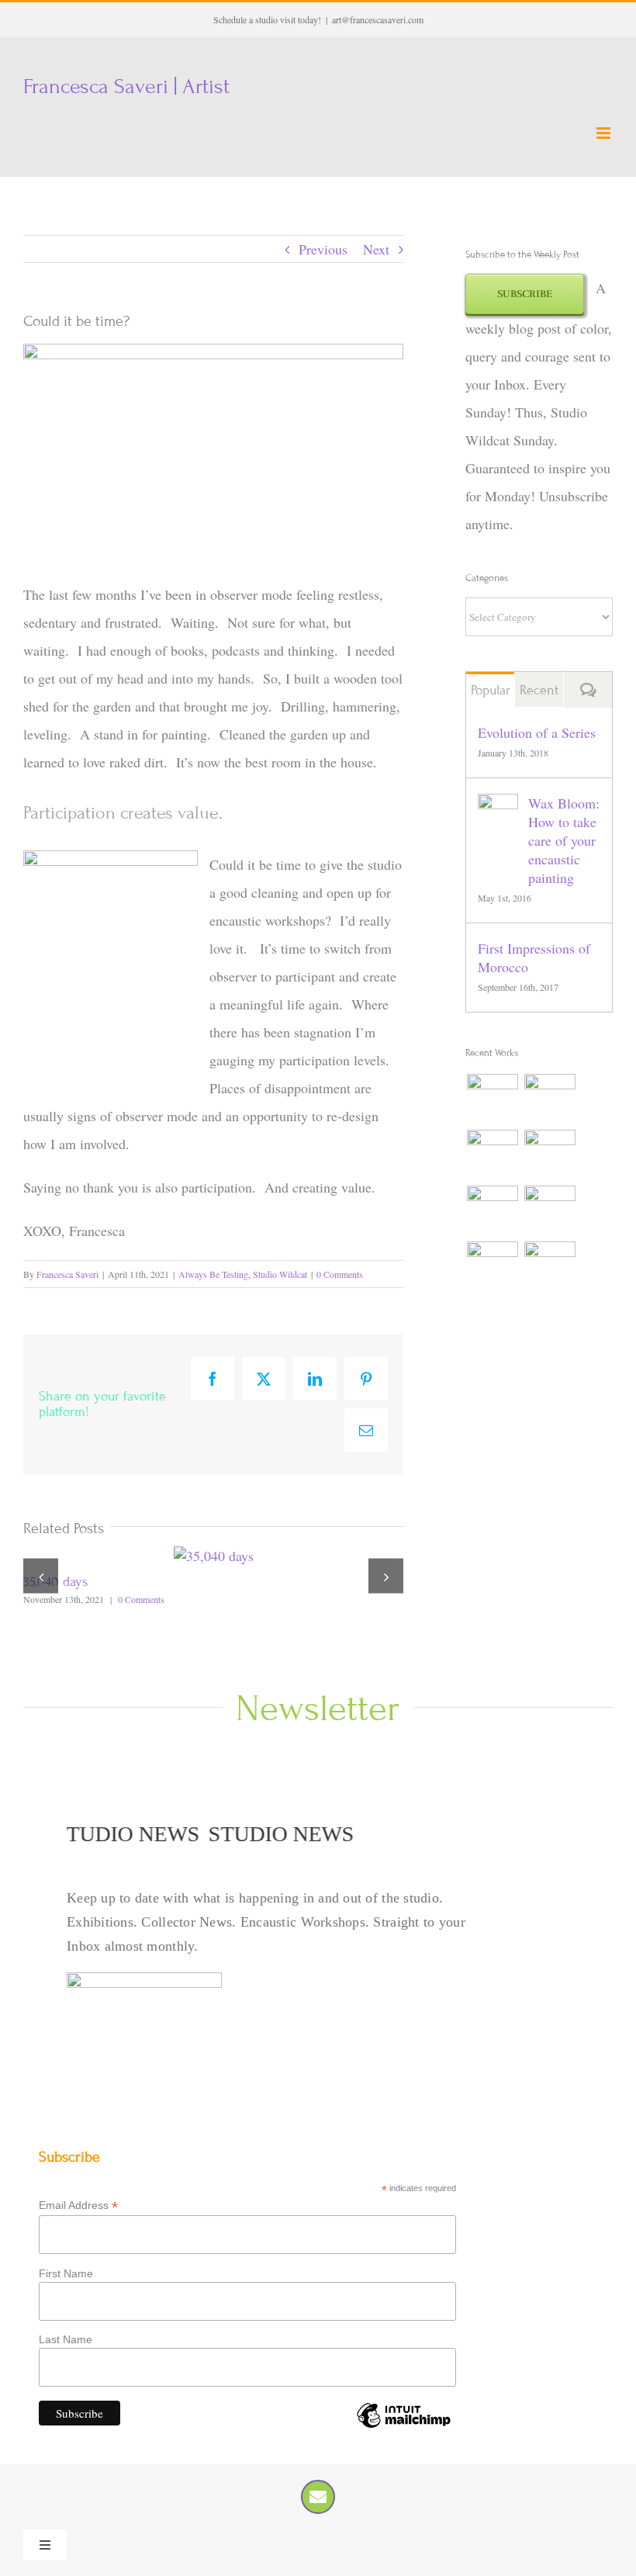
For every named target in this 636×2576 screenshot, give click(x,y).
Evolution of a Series (537, 732)
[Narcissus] (492, 1155)
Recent (539, 690)
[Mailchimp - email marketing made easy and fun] (403, 2427)
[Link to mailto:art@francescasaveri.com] (318, 2497)
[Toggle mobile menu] (605, 133)
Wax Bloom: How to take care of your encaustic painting (564, 840)
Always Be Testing (213, 1274)
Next (376, 249)
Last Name (66, 2339)
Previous (323, 249)
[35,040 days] (214, 1556)
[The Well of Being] (550, 1155)
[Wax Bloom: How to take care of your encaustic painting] (498, 808)
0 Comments (340, 1274)
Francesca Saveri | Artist (126, 87)
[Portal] (550, 1211)
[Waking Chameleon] (550, 1099)
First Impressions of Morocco (534, 957)
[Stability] (550, 1267)
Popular (491, 690)
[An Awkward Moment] (492, 1211)
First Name (66, 2273)
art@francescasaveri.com (378, 19)
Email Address (78, 2206)
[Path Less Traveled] (492, 1267)
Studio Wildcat (280, 1274)
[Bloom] (492, 1099)
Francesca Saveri (67, 1274)
